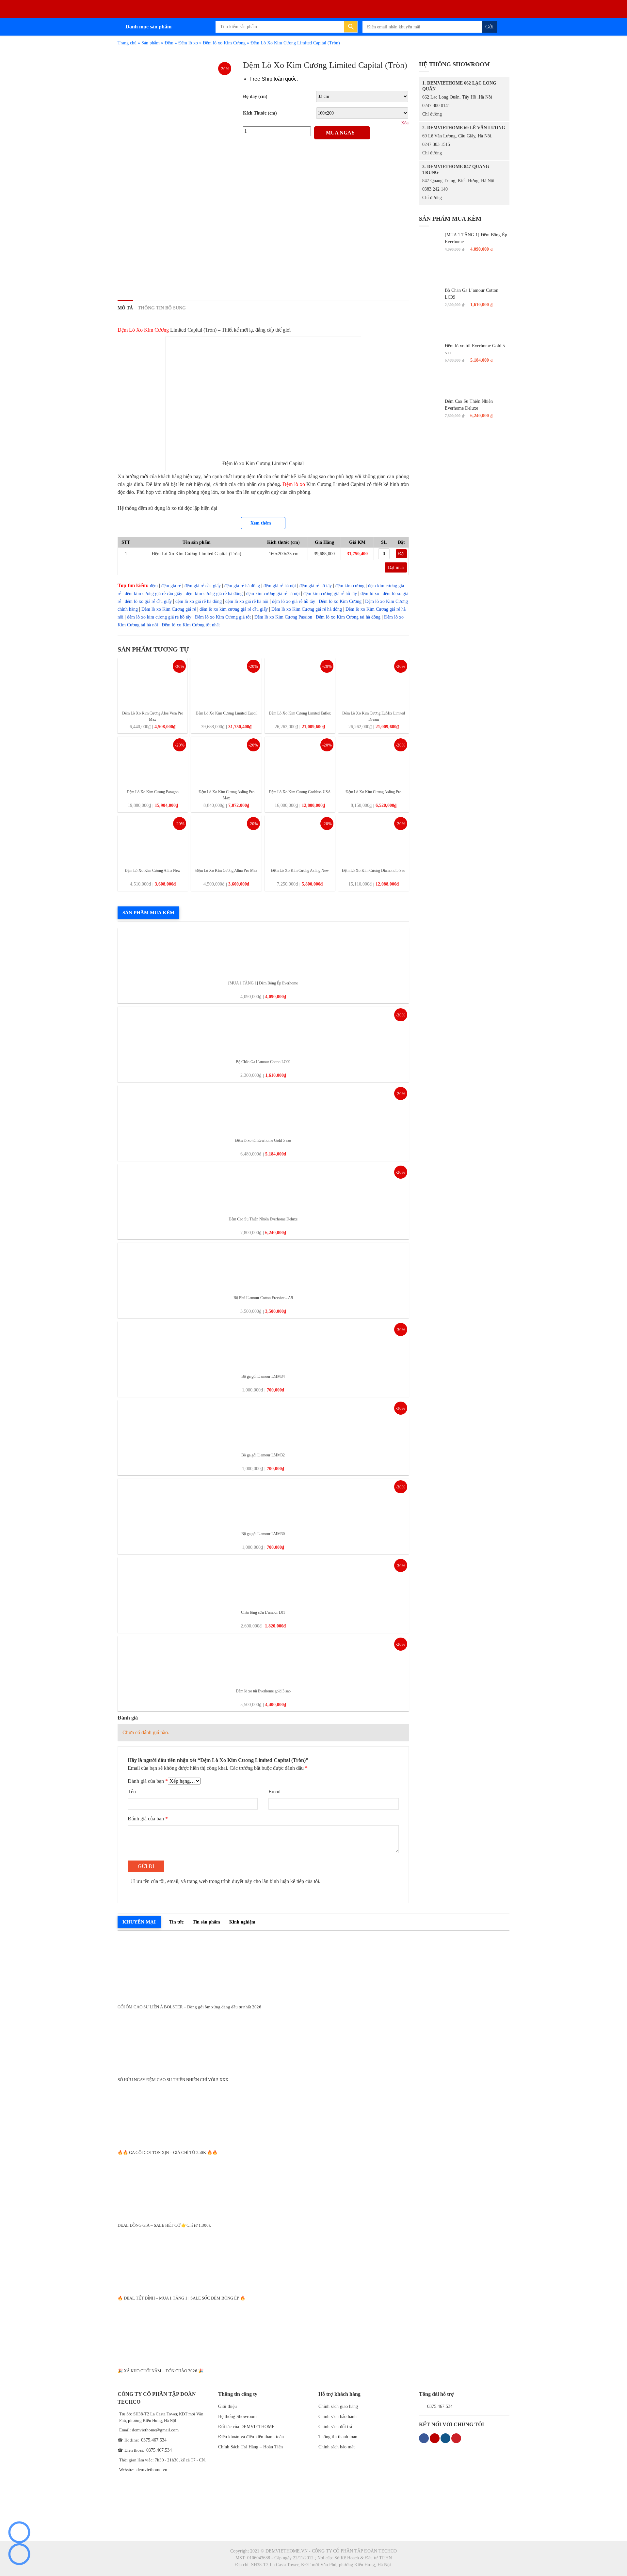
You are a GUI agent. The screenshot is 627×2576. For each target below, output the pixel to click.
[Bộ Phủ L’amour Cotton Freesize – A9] (263, 1267)
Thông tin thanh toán (338, 2437)
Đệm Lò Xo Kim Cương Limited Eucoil (226, 713)
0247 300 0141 (436, 106)
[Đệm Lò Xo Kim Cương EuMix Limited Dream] (373, 682)
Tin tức (176, 1922)
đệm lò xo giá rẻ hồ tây (294, 601)
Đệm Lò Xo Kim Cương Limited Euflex (300, 713)
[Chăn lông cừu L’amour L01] (263, 1581)
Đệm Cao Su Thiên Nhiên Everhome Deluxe (263, 1219)
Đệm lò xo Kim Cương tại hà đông (348, 617)
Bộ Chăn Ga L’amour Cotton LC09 (263, 1062)
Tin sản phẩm (206, 1922)
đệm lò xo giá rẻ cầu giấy (148, 601)
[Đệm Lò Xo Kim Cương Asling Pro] (373, 761)
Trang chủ (127, 43)
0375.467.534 (154, 2440)
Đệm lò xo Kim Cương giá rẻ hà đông (307, 609)
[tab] (125, 308)
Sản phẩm (151, 43)
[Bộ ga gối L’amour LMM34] (263, 1345)
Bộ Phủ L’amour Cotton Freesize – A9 (263, 1298)
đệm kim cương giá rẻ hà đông (214, 594)
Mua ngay (340, 133)
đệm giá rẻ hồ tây (316, 586)
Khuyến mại (139, 1922)
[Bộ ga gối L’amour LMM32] (263, 1424)
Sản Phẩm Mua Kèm (148, 913)
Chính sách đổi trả (335, 2427)
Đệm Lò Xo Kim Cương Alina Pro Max (226, 871)
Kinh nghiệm (242, 1922)
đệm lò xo (370, 594)
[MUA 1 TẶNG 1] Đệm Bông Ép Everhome (263, 983)
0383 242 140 (435, 189)
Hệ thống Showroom (237, 2417)
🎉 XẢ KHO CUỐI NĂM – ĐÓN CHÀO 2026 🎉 (161, 2371)
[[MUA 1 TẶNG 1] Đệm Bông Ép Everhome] (263, 952)
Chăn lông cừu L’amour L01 (263, 1612)
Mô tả (125, 308)
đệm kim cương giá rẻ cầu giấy (153, 594)
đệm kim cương (350, 586)
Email (274, 1791)
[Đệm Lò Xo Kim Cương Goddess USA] (300, 761)
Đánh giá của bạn (148, 1781)
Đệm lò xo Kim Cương (224, 43)
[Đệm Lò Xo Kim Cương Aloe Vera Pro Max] (153, 682)
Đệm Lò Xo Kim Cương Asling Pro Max (226, 795)
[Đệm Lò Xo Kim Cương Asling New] (300, 839)
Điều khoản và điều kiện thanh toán (251, 2437)
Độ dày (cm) (255, 96)
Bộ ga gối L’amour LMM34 (263, 1376)
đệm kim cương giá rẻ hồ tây (330, 594)
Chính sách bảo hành (338, 2417)
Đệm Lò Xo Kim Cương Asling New (300, 871)
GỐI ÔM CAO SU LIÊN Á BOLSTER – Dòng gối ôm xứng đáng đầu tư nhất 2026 (189, 2007)
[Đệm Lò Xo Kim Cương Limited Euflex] (300, 682)
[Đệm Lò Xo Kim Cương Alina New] (153, 839)
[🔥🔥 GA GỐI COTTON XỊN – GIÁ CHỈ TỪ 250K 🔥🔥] (313, 2114)
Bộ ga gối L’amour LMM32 (263, 1455)
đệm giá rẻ (171, 586)
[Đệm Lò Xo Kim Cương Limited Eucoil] (226, 682)
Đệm (169, 43)
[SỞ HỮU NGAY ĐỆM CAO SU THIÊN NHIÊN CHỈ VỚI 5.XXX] (313, 2041)
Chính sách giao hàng (338, 2406)
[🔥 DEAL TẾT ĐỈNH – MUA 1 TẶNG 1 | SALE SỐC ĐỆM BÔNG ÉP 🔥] (313, 2260)
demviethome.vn (152, 2470)
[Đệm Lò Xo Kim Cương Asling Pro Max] (226, 761)
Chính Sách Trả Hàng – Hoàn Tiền (250, 2447)
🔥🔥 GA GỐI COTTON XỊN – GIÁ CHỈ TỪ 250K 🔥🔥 (168, 2152)
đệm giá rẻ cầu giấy (203, 586)
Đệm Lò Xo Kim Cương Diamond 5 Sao (374, 871)
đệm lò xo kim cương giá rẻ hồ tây (159, 617)
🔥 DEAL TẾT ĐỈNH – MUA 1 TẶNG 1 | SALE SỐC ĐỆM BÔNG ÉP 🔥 (181, 2298)
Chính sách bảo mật (337, 2447)
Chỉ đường (432, 114)
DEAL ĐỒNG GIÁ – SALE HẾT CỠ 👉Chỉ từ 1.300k (164, 2225)
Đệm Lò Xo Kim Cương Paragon (153, 792)
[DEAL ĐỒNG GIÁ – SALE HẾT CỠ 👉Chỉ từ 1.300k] (313, 2187)
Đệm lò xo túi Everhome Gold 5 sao (263, 1140)
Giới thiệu (227, 2406)
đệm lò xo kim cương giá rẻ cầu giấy (234, 609)
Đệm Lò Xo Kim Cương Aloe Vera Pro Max (153, 716)
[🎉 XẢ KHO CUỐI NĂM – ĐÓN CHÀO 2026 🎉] (313, 2332)
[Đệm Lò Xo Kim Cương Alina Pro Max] (226, 839)
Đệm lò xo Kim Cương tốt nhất (191, 625)
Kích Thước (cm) (260, 113)
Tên (132, 1791)
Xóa (405, 123)
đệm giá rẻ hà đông (242, 586)
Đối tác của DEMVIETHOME (246, 2427)
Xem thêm (261, 523)
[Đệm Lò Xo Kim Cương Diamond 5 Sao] (373, 839)
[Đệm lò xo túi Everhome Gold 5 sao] (263, 1109)
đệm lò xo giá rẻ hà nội (247, 601)
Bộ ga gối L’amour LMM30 (263, 1534)
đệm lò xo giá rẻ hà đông (199, 601)
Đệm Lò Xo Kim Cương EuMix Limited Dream (374, 716)
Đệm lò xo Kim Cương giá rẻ (169, 609)
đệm (154, 586)
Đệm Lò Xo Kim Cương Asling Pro (373, 792)
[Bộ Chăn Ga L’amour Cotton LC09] (263, 1031)
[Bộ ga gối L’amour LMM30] (263, 1503)
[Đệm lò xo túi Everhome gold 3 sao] (263, 1660)
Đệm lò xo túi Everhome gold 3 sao (263, 1691)
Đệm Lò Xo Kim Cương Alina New (153, 871)
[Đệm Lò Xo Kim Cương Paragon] (153, 761)
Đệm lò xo (188, 43)
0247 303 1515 (436, 144)
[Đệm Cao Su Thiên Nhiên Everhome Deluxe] (263, 1188)
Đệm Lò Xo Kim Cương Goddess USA (300, 792)
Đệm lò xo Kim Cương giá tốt (223, 617)
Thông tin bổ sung (162, 308)
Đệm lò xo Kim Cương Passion (283, 617)
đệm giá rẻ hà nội (280, 586)
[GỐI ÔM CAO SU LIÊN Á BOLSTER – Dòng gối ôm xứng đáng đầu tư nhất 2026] (313, 1968)
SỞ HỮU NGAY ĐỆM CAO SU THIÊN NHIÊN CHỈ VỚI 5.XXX (173, 2080)
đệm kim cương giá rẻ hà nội (273, 594)
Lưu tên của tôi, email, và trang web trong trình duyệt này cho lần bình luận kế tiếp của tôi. (227, 1881)
